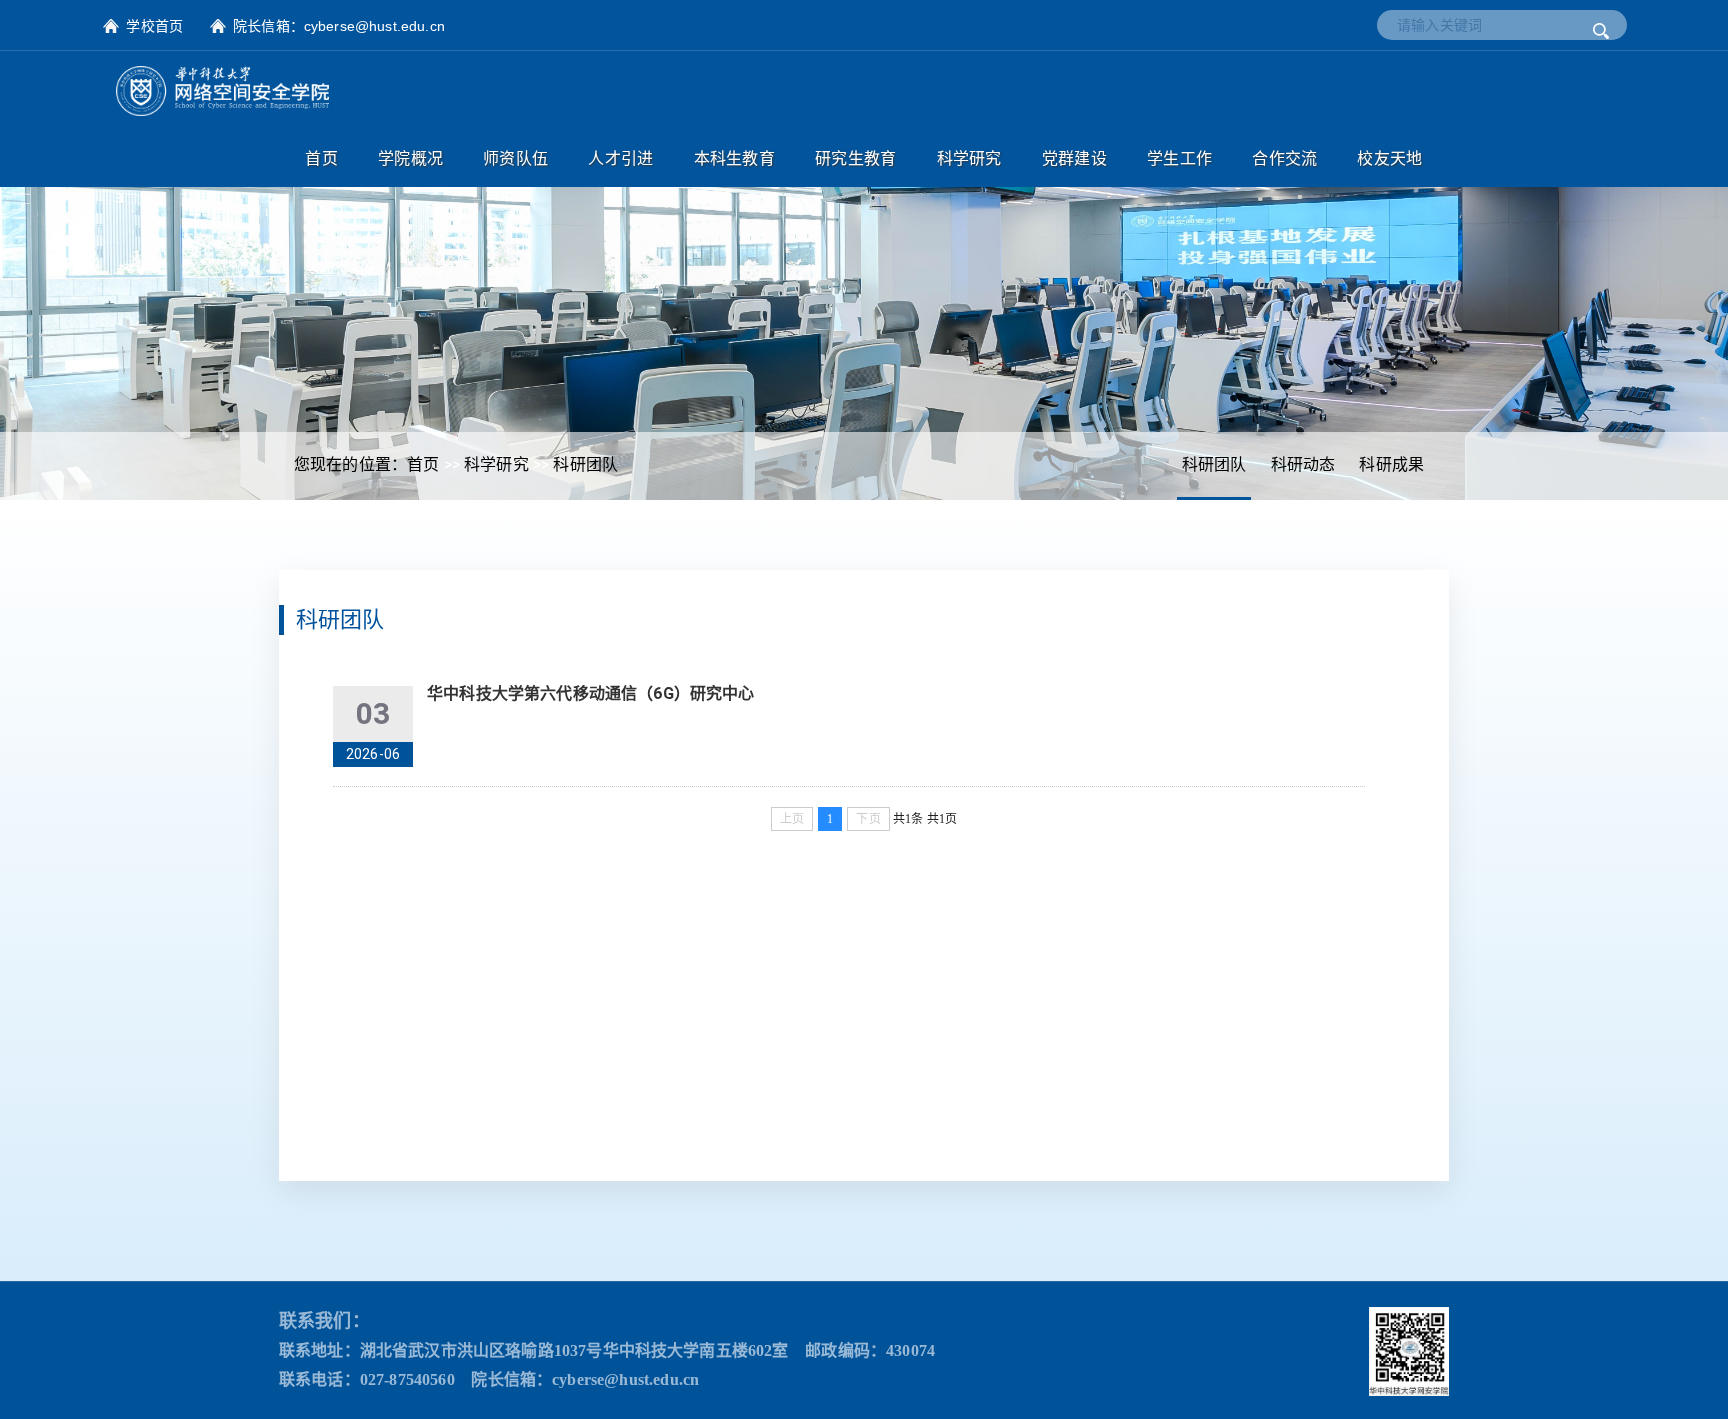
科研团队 (1214, 464)
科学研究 (496, 464)
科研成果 (1391, 464)
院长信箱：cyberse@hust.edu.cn (339, 26)
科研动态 (1303, 464)
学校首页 (154, 26)
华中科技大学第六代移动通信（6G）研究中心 (590, 693)
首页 (423, 464)
